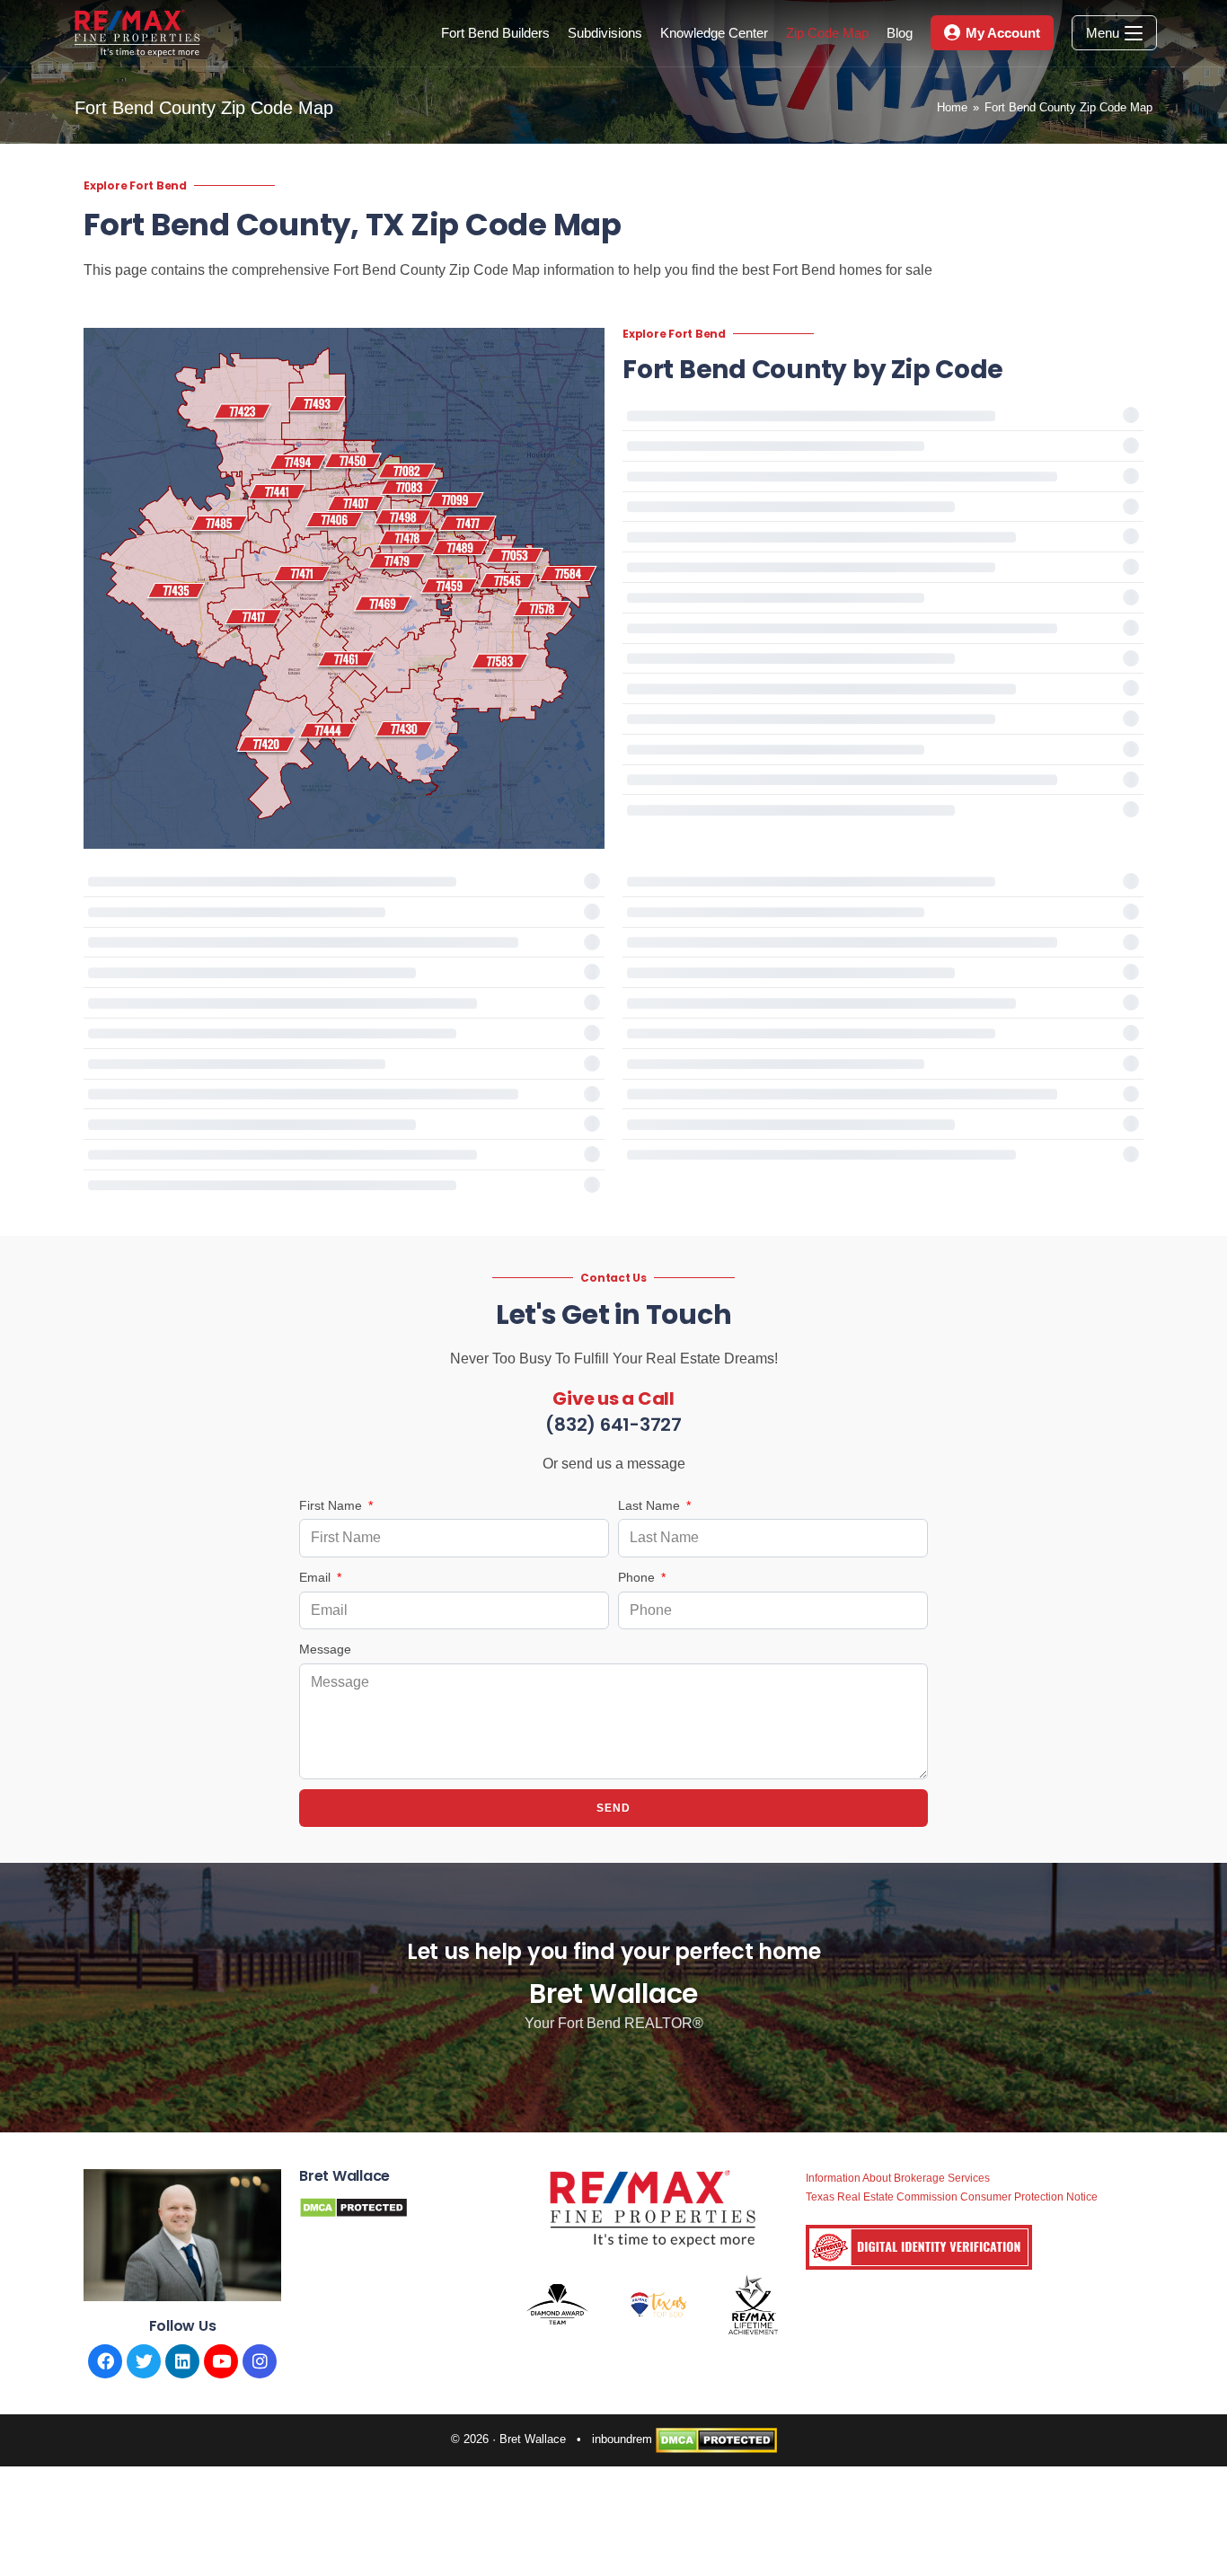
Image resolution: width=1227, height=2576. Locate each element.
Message (325, 1649)
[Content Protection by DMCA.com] (353, 2206)
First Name (332, 1505)
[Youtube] (221, 2361)
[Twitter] (144, 2361)
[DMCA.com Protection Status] (716, 2439)
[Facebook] (105, 2361)
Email (317, 1577)
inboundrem (622, 2439)
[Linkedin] (182, 2361)
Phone (638, 1577)
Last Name (651, 1505)
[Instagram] (260, 2361)
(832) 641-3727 (613, 1425)
